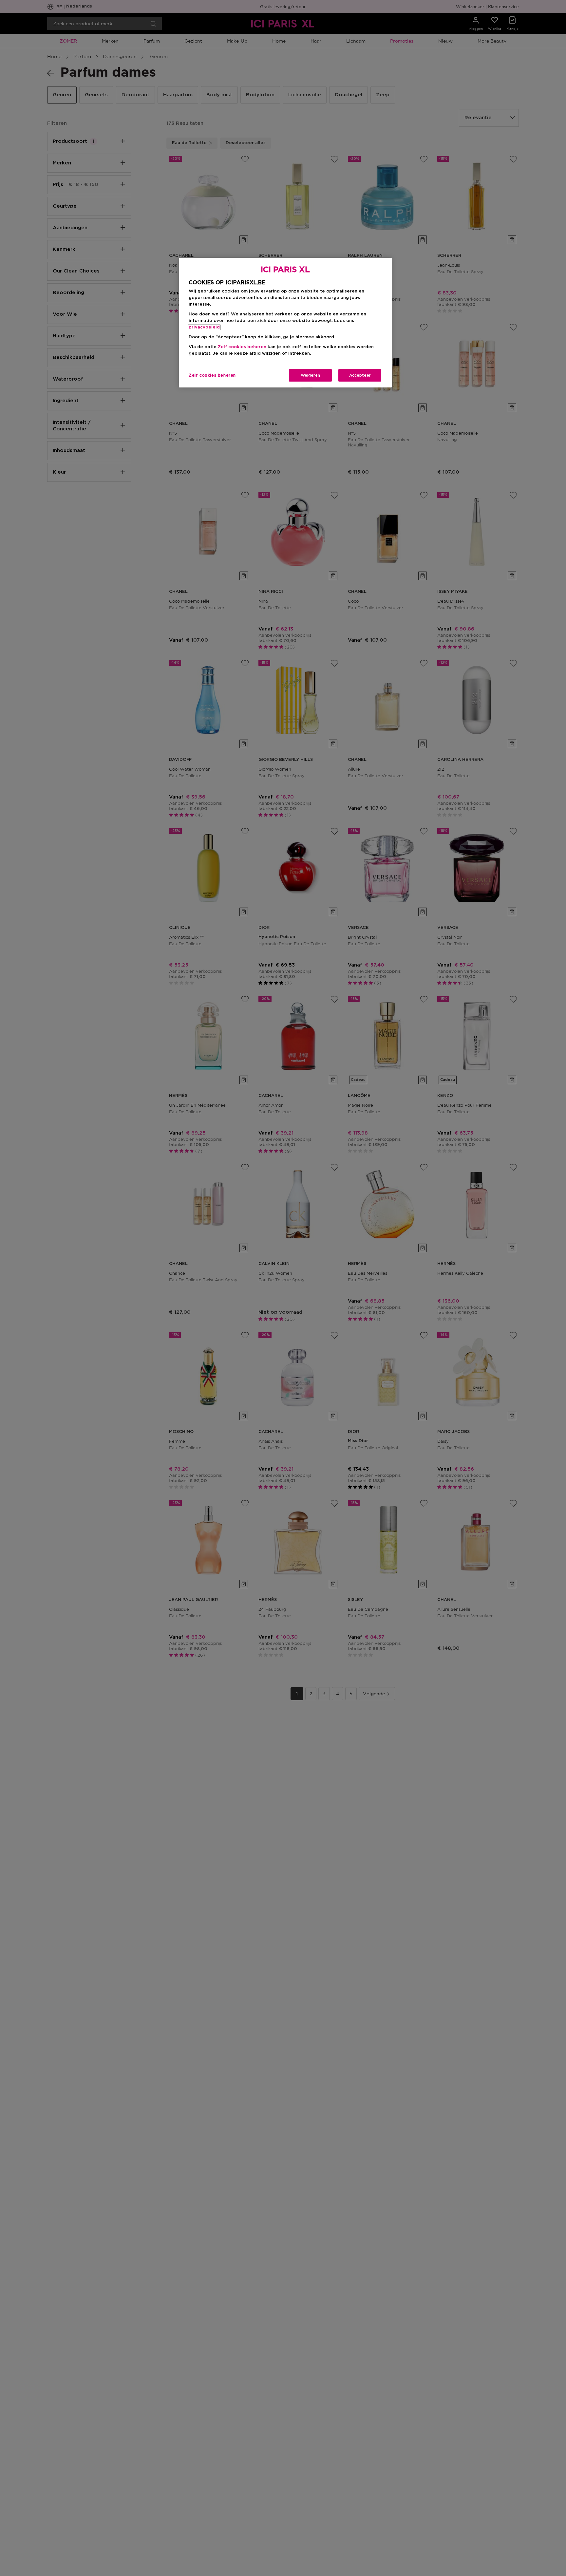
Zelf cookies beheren (212, 375)
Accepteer (360, 375)
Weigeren (310, 375)
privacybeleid (204, 327)
